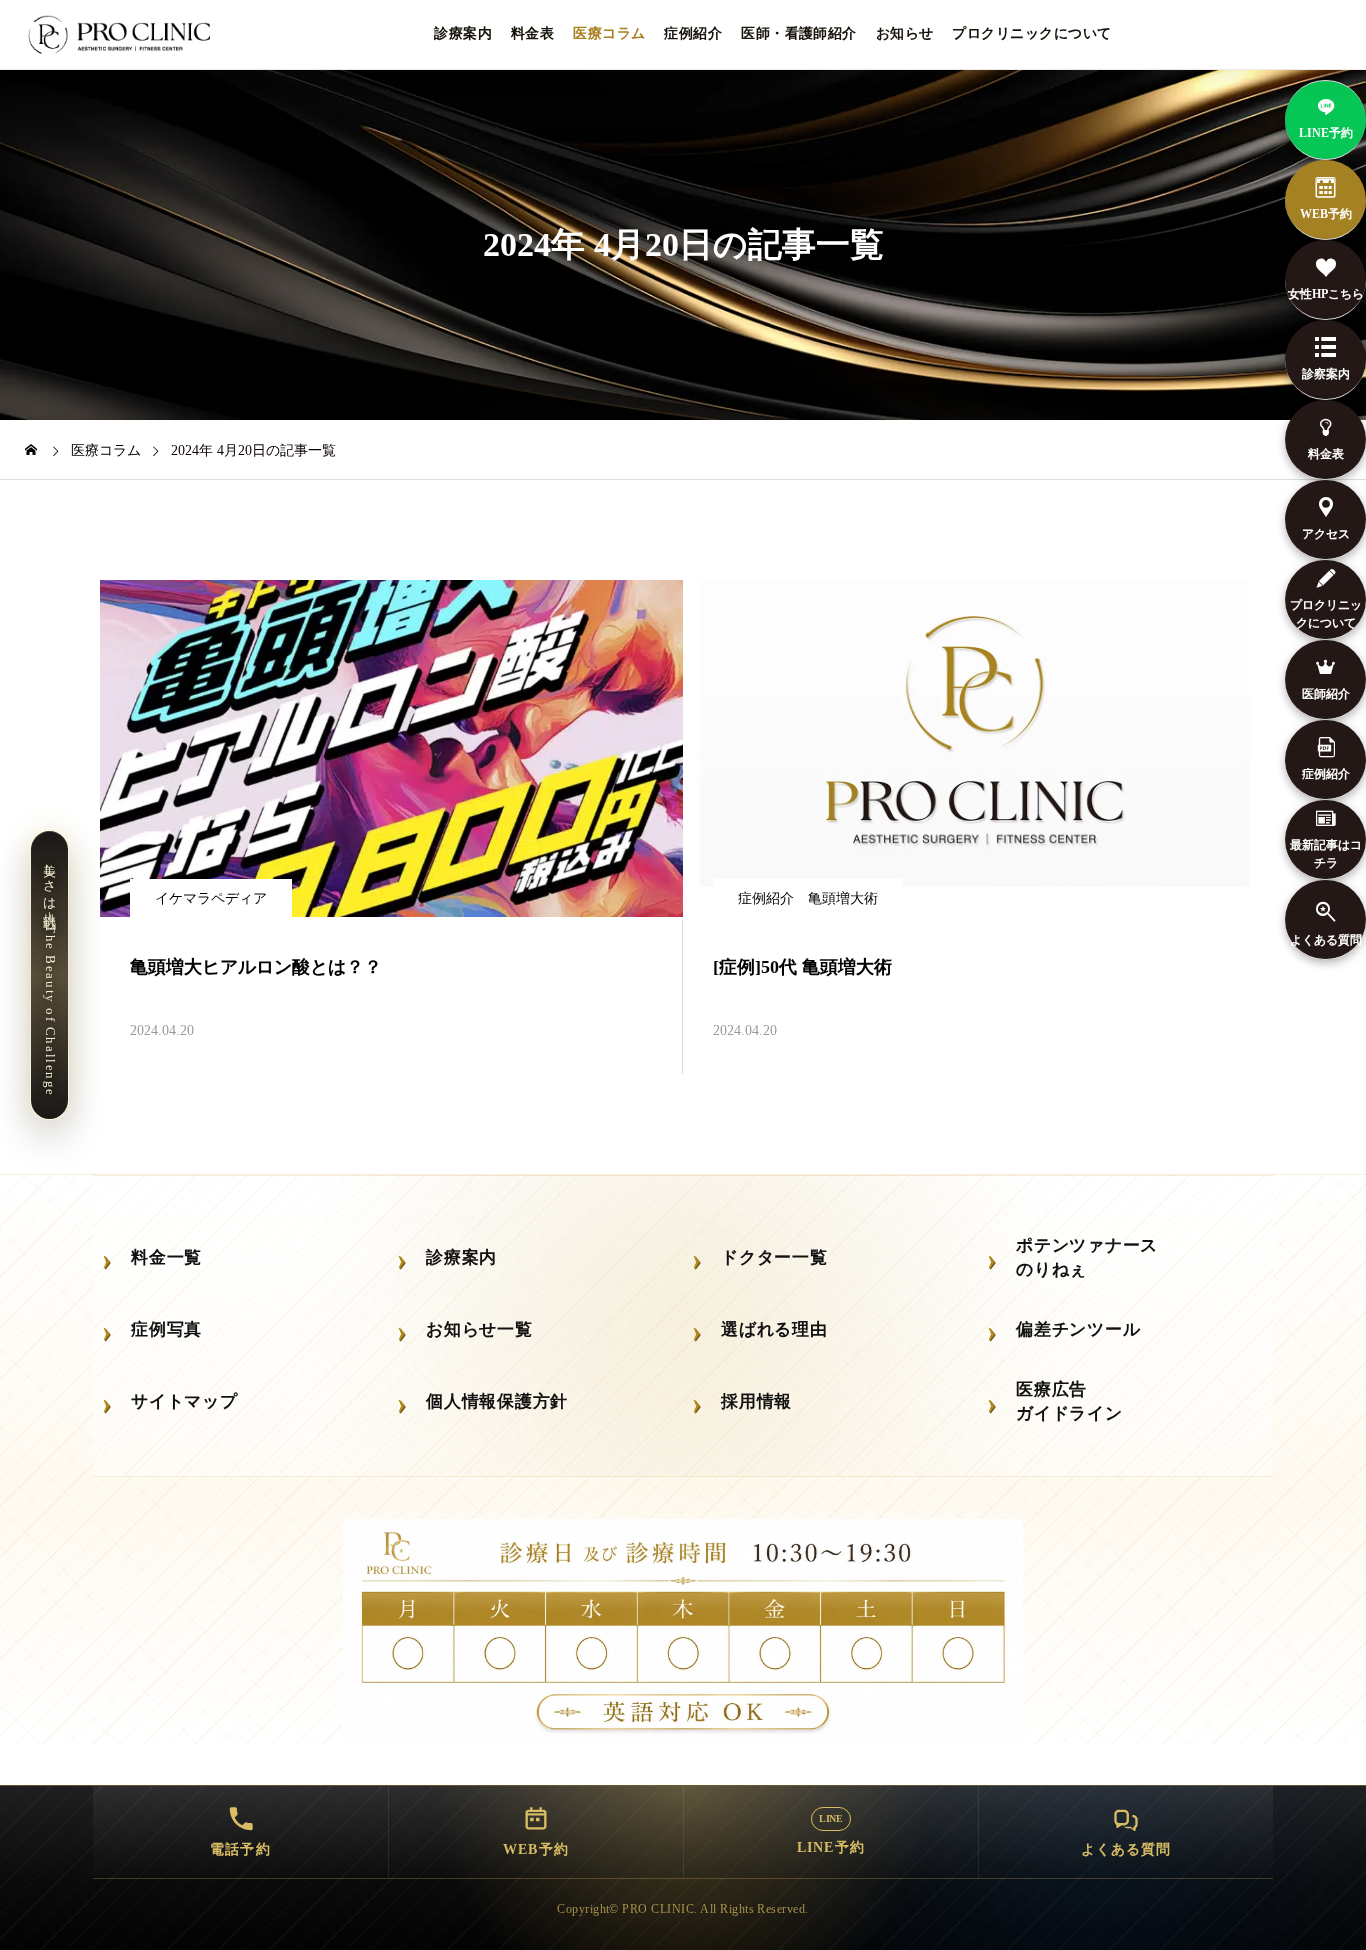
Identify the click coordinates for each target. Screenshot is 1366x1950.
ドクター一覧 (774, 1257)
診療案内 (463, 33)
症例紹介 (693, 33)
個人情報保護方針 (497, 1401)
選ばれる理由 (774, 1329)
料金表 (532, 33)
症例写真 (166, 1329)
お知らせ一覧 (479, 1329)
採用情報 (756, 1401)
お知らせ (905, 33)
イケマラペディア (211, 898)
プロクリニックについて (1031, 33)
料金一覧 (166, 1257)
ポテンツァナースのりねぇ (1087, 1257)
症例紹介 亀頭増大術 (808, 898)
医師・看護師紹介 (799, 33)
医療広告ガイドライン (1069, 1401)
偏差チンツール (1078, 1329)
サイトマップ (184, 1401)
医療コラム (609, 33)
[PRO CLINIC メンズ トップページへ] (123, 35)
